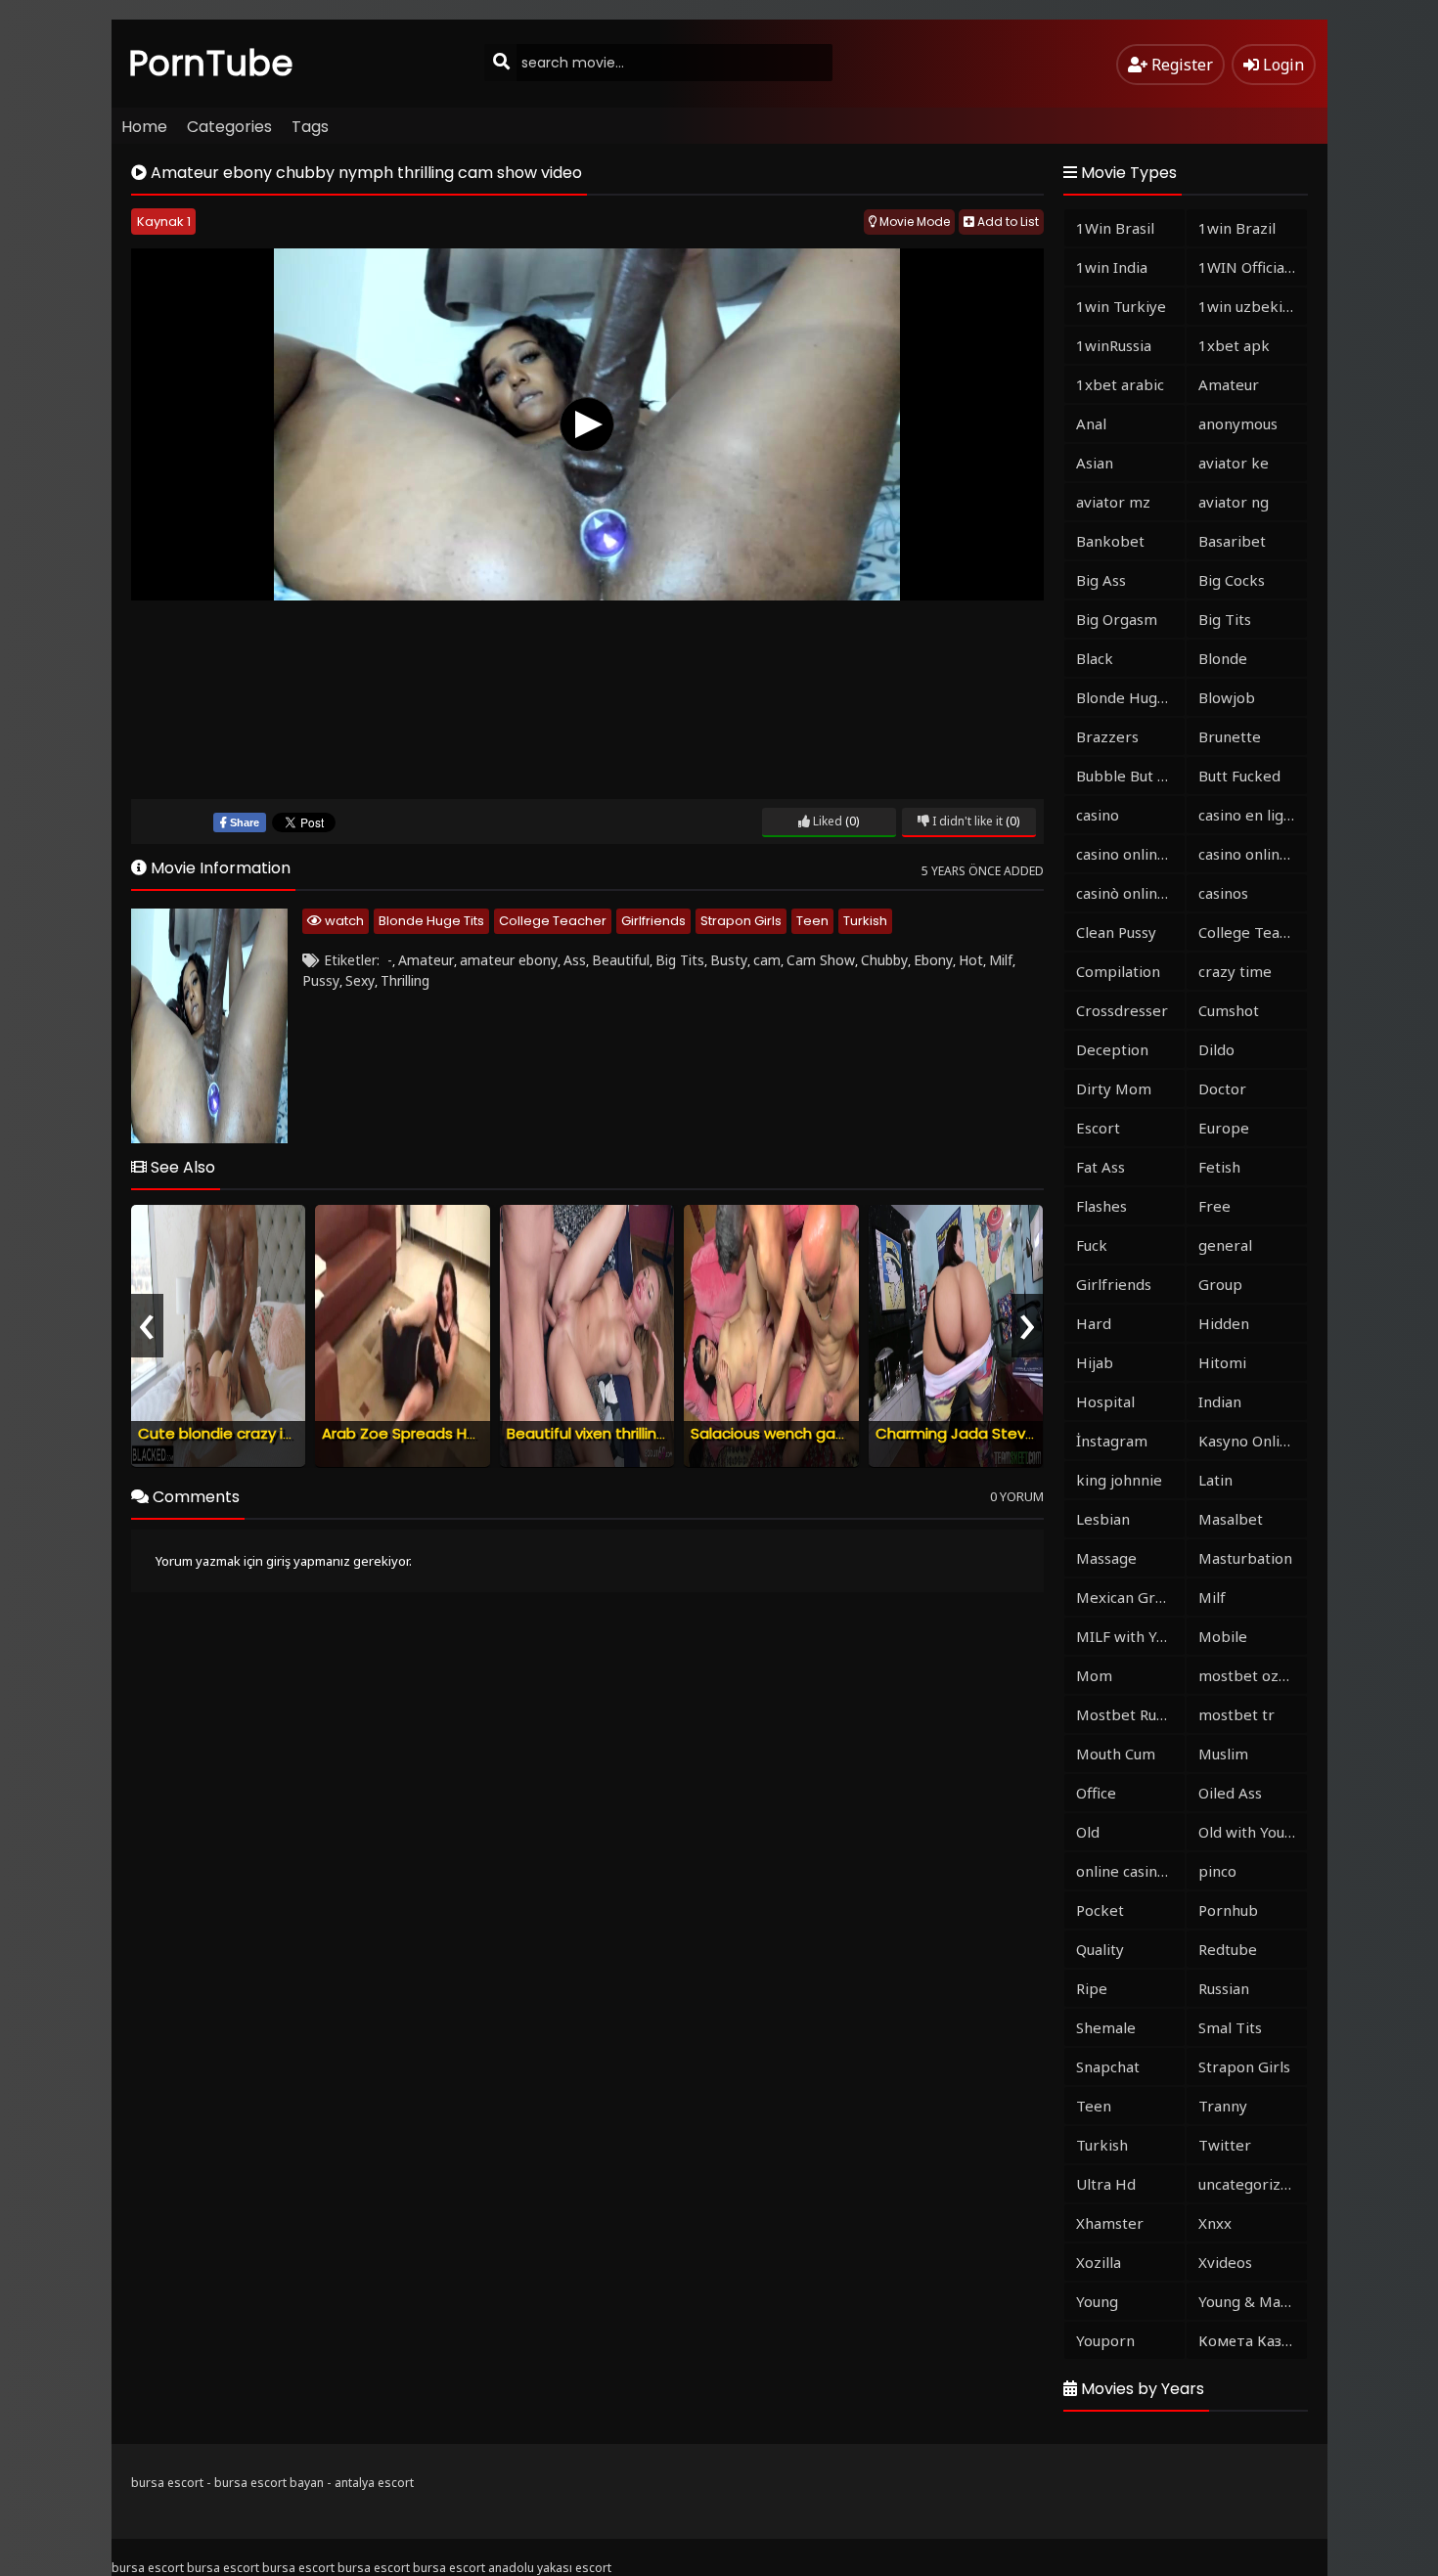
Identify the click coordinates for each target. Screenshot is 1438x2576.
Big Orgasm (1117, 619)
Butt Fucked (1239, 776)
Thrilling (405, 980)
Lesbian (1103, 1519)
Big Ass (1101, 580)
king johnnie (1119, 1480)
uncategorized (1248, 2184)
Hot (971, 960)
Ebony (933, 960)
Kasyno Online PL (1253, 1441)
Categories (229, 127)
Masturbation (1245, 1558)
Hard (1094, 1323)
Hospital (1105, 1401)
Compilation (1118, 971)
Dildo (1216, 1049)
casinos (1223, 893)
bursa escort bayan (269, 2483)
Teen (812, 921)
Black (1095, 658)
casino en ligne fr (1253, 815)
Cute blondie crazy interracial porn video (286, 1433)
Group (1220, 1284)
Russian (1224, 1988)
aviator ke (1234, 463)
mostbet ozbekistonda (1253, 1675)
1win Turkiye (1121, 306)
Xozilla (1099, 2262)
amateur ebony (509, 960)
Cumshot (1229, 1010)
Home (144, 127)
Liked (826, 821)
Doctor (1222, 1088)
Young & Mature (1253, 2301)
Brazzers (1107, 736)
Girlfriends (653, 921)
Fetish (1219, 1167)
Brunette (1230, 736)
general (1225, 1245)
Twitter (1225, 2145)
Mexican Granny (1130, 1597)
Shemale (1106, 2027)
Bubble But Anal (1130, 776)
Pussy (321, 980)
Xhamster (1110, 2223)
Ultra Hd (1106, 2184)
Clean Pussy (1116, 932)
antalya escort (374, 2483)
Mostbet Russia (1129, 1714)
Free (1214, 1206)
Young (1097, 2301)
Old (1088, 1832)
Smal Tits (1230, 2027)
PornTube (211, 63)
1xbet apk (1234, 345)
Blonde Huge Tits (431, 921)
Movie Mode (913, 222)
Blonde (1223, 658)
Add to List (1007, 222)
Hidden (1224, 1323)
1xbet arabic (1120, 384)
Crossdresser (1122, 1010)
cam (767, 960)
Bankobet (1110, 541)
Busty (729, 960)
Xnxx (1215, 2223)
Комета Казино (1253, 2340)
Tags (310, 127)
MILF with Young (1130, 1636)
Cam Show (821, 960)
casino (1098, 815)
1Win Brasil (1115, 228)
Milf (1001, 960)
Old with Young (1250, 1832)
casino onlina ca (1130, 854)
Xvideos (1225, 2262)
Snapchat (1108, 2066)
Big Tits (680, 960)
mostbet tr (1236, 1714)
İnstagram (1112, 1441)
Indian (1220, 1401)
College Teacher (553, 921)
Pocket (1100, 1910)
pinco (1217, 1871)
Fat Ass (1101, 1167)
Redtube (1228, 1949)
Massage (1106, 1558)
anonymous (1238, 423)
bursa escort (167, 2483)
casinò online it (1128, 893)
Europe (1224, 1128)
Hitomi (1222, 1362)
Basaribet (1232, 541)
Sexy (360, 980)
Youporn (1105, 2340)
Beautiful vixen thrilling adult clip (622, 1433)
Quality (1100, 1949)
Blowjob (1227, 697)
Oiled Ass (1230, 1793)
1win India (1112, 267)
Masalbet (1231, 1519)
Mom (1094, 1675)
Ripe (1092, 1988)
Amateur (426, 960)
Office (1096, 1793)
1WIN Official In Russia (1253, 267)
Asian (1095, 463)
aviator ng (1234, 502)
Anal (1091, 423)
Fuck (1092, 1245)
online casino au (1130, 1871)
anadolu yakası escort (550, 2568)
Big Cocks (1232, 580)
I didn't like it (966, 821)
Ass (575, 960)
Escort (1098, 1128)
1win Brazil (1237, 228)
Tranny (1223, 2106)
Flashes (1101, 1206)
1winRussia (1114, 345)
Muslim (1223, 1754)
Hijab (1095, 1362)
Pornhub (1228, 1910)
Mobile (1223, 1636)
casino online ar (1253, 854)
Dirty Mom (1114, 1088)
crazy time (1235, 971)
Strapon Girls (741, 921)
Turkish (865, 921)
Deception (1112, 1049)
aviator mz (1113, 502)
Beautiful (621, 960)
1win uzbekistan (1253, 306)
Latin (1215, 1480)
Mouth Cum (1116, 1754)
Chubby (884, 960)
